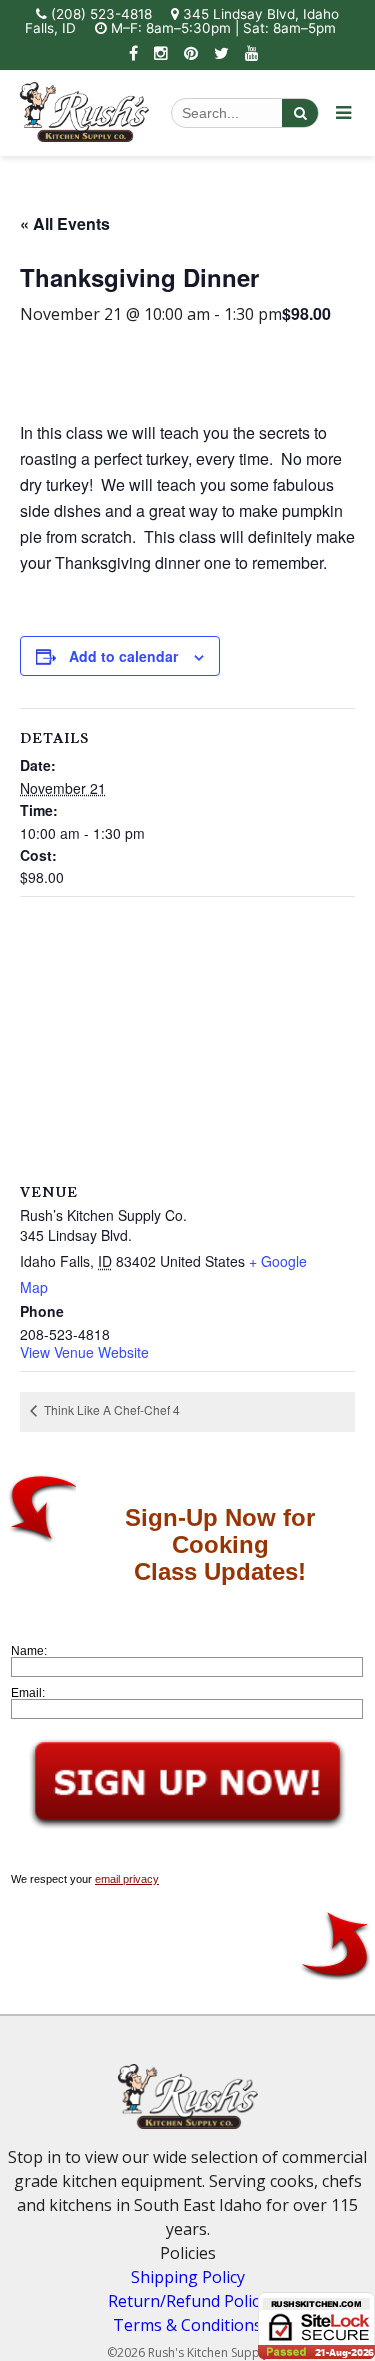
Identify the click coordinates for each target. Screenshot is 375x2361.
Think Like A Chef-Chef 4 (110, 1409)
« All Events (65, 223)
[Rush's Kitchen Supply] (84, 136)
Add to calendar (123, 656)
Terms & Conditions (187, 2325)
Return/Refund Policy (187, 2301)
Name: (29, 1651)
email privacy (127, 1879)
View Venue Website (84, 1352)
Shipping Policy (188, 2277)
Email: (28, 1693)
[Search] (300, 113)
